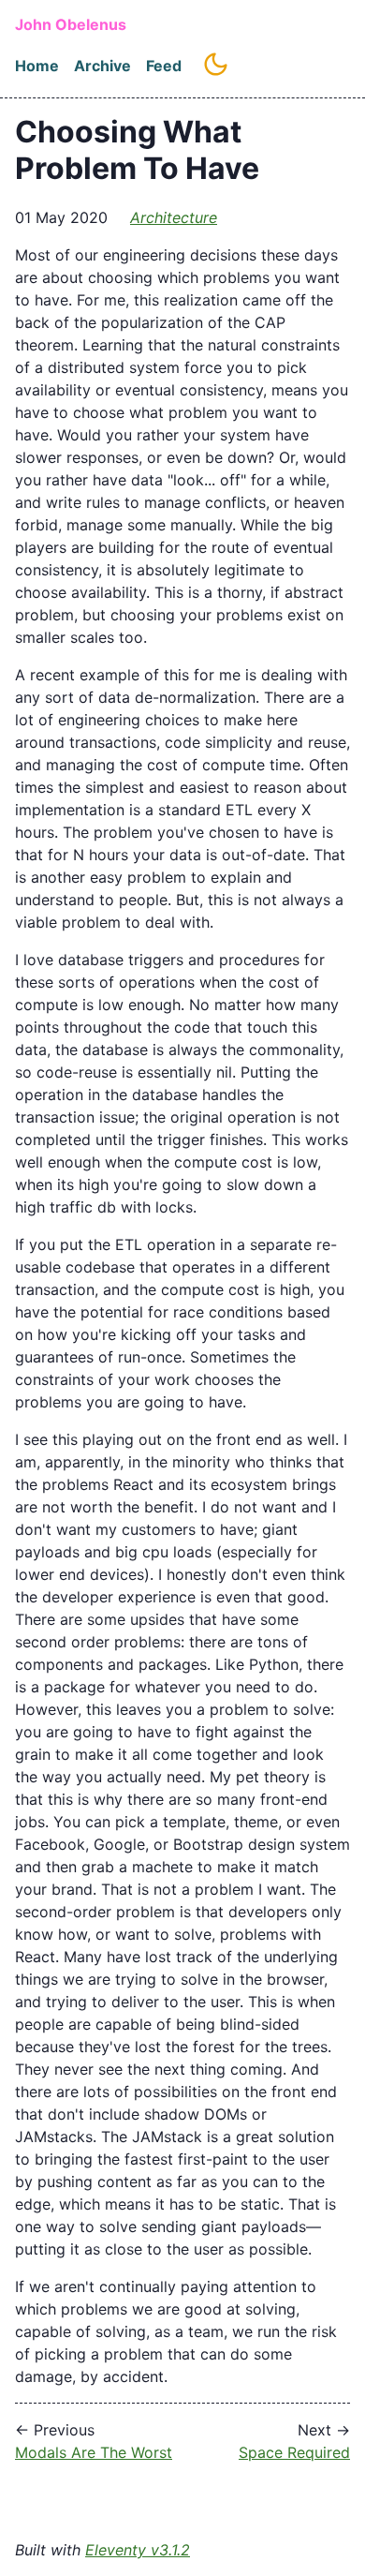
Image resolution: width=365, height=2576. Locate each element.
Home (37, 66)
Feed (164, 66)
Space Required (294, 2452)
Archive (102, 66)
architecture (174, 217)
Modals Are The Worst (94, 2452)
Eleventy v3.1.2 (138, 2550)
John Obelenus (71, 24)
